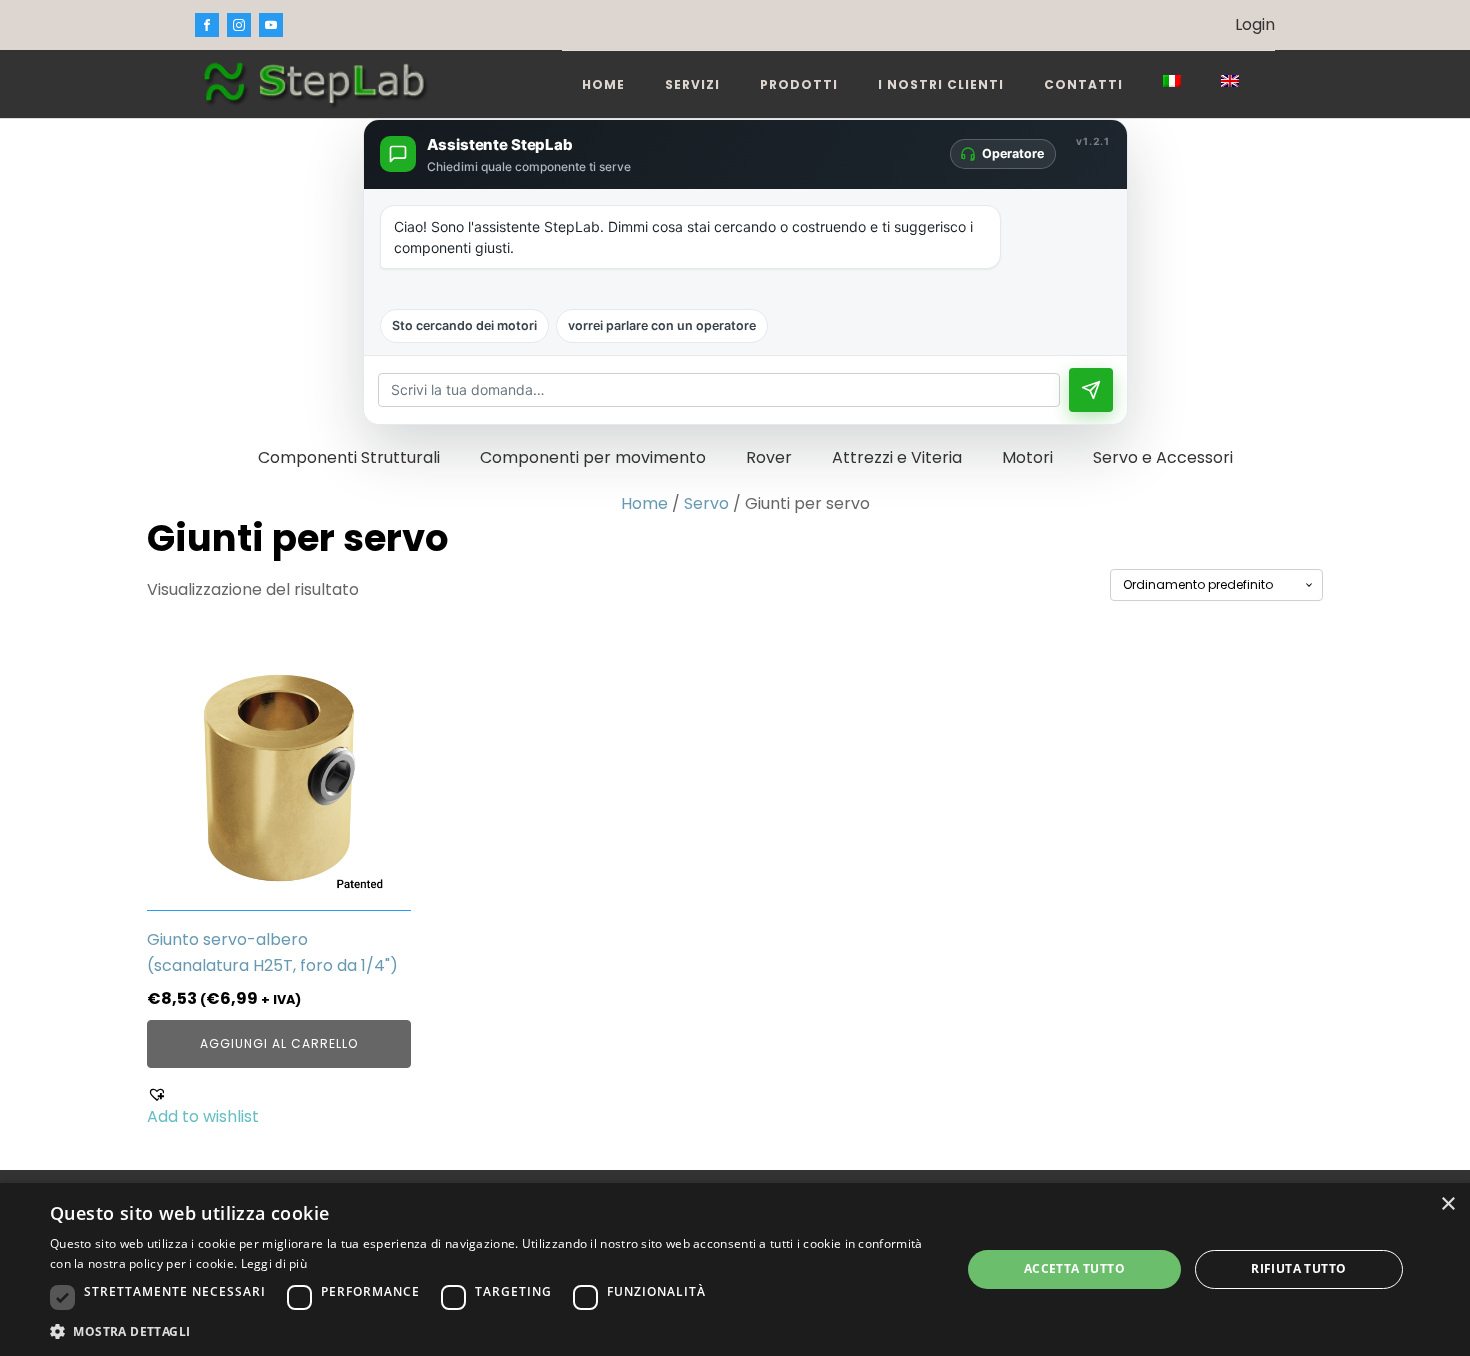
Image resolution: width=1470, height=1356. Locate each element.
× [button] (1447, 1204)
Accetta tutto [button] (1074, 1268)
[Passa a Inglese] (1230, 81)
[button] (279, 1107)
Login (1255, 24)
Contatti (1083, 84)
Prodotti (799, 84)
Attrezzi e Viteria (897, 457)
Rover (769, 457)
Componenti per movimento (593, 457)
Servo (706, 503)
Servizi (692, 84)
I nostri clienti (941, 84)
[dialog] (735, 1269)
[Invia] (1091, 390)
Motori (1027, 457)
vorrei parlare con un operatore (662, 325)
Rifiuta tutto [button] (1298, 1268)
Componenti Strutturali (349, 457)
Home (603, 84)
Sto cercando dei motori (464, 325)
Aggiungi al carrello (279, 1043)
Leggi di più (274, 1263)
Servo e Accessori (1163, 457)
